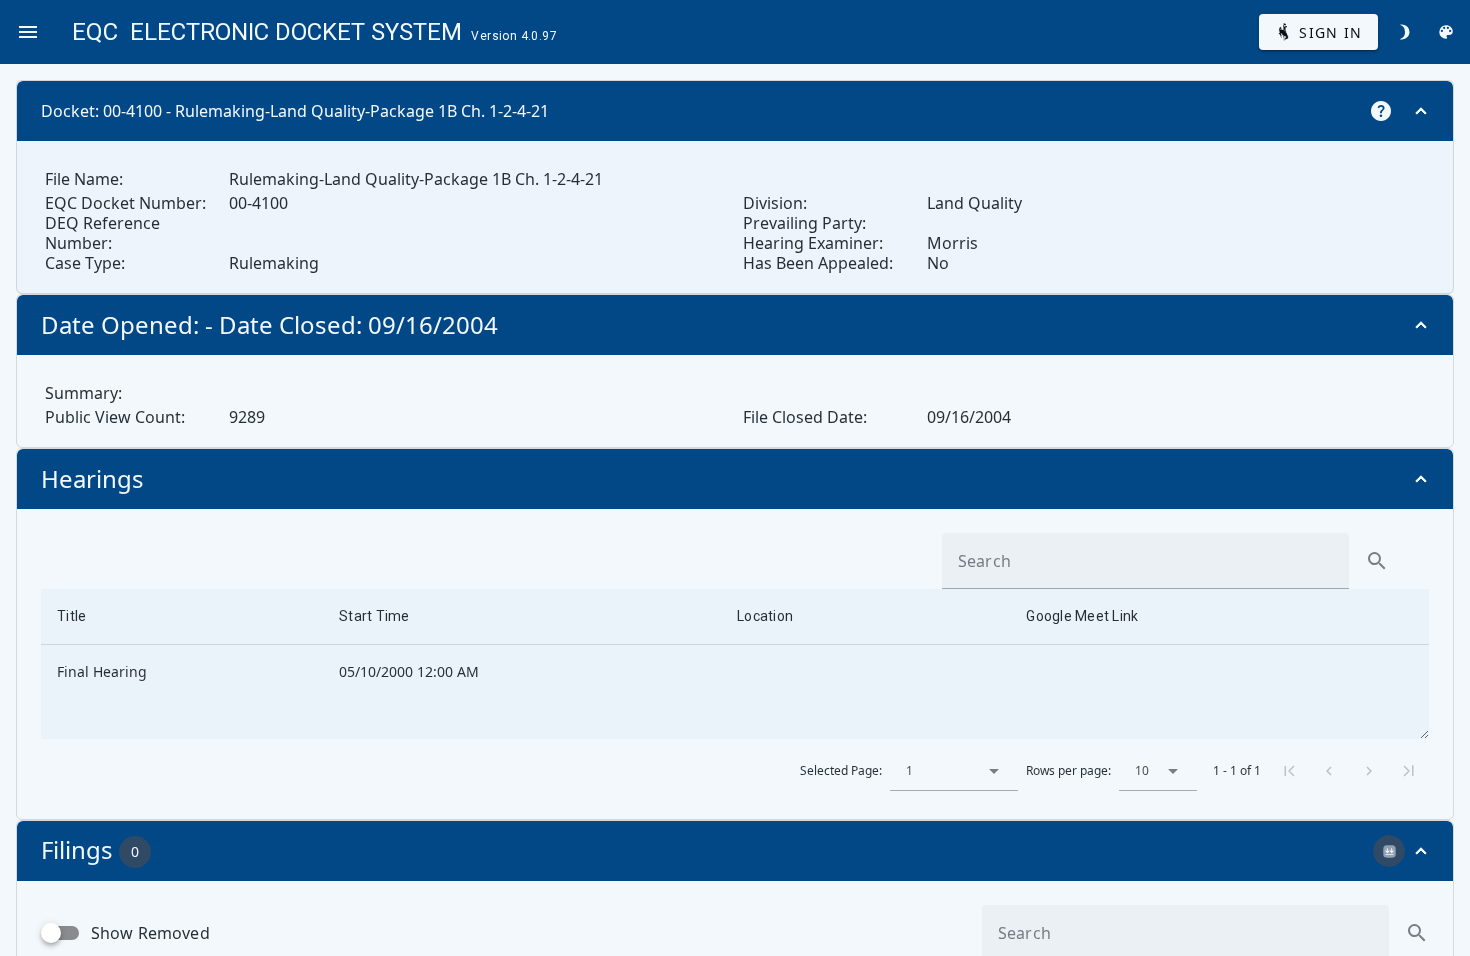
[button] (994, 771)
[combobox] (954, 771)
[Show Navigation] (28, 32)
